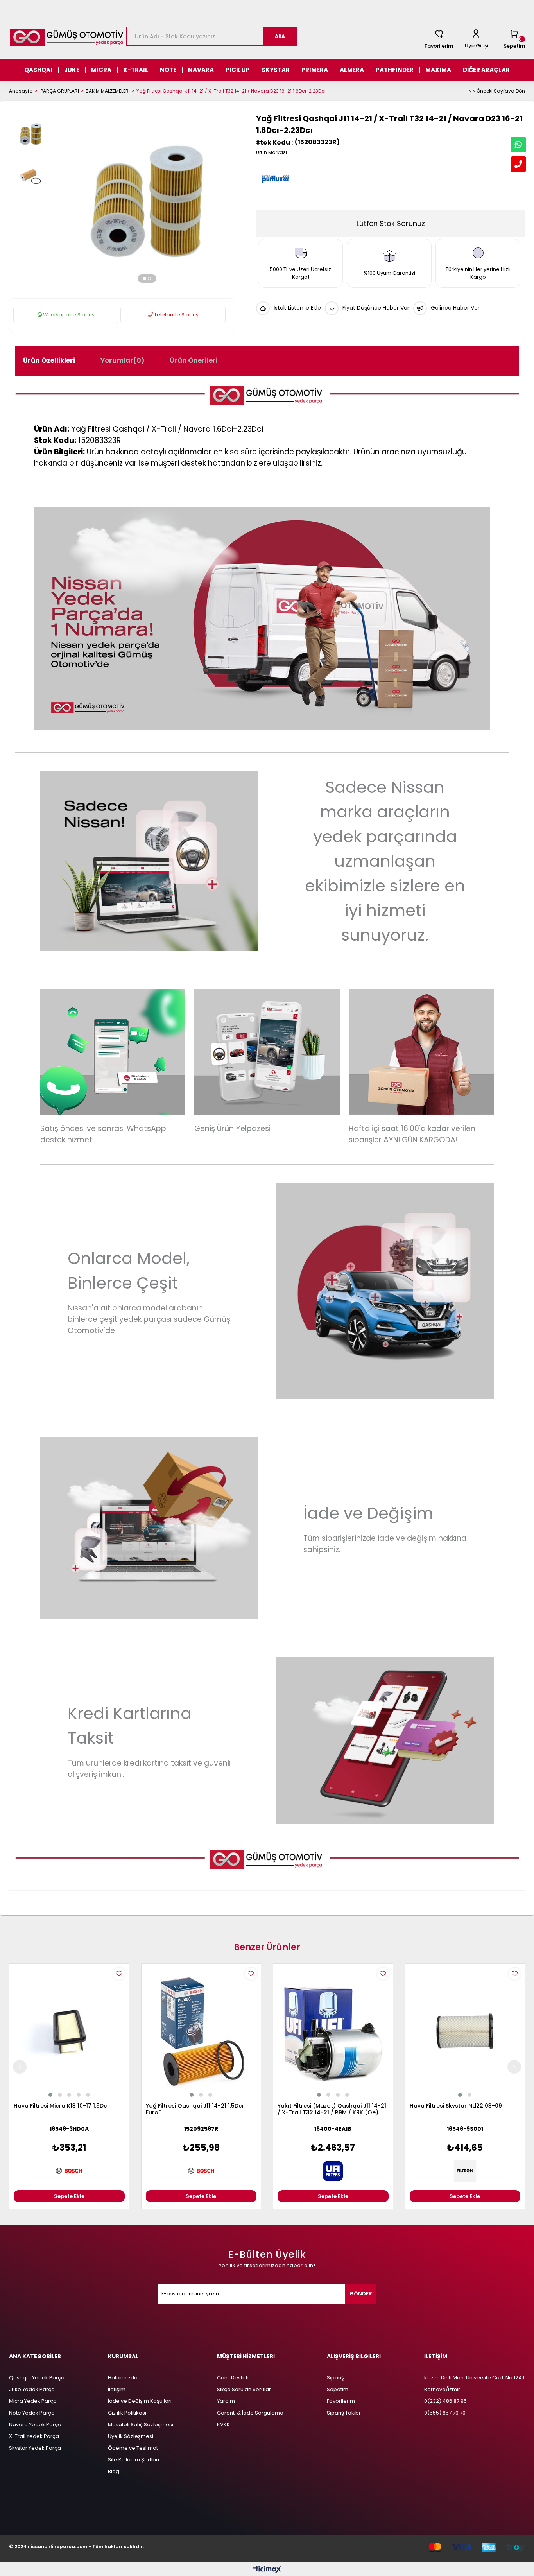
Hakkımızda (123, 2378)
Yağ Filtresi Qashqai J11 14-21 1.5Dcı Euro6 (195, 2109)
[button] (145, 278)
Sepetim (338, 2389)
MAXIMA (438, 70)
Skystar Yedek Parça (35, 2448)
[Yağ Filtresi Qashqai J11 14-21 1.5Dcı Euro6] (201, 2031)
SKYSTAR (276, 70)
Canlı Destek (233, 2378)
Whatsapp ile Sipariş (68, 315)
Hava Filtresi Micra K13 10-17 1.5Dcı (61, 2106)
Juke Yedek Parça (32, 2389)
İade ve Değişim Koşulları (140, 2401)
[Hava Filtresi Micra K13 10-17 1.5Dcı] (69, 2031)
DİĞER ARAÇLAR (486, 70)
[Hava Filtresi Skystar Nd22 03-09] (465, 2031)
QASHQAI (38, 70)
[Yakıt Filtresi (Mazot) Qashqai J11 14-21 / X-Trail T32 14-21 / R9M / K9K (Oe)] (333, 2031)
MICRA (101, 70)
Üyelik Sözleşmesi (131, 2436)
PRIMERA (315, 70)
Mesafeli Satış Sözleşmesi (141, 2425)
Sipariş (335, 2378)
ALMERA (352, 70)
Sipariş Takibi (343, 2413)
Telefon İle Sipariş (176, 315)
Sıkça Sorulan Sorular (244, 2389)
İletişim (117, 2389)
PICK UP (238, 70)
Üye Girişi (477, 46)
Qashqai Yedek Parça (37, 2378)
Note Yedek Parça (32, 2413)
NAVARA (201, 70)
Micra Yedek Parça (33, 2401)
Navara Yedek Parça (35, 2425)
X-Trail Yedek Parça (34, 2436)
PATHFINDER (395, 70)
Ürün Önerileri (194, 360)
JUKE (72, 70)
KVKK (223, 2425)
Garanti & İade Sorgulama (250, 2413)
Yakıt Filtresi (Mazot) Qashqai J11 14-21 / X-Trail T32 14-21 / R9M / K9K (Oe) (332, 2109)
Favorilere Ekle (119, 1974)
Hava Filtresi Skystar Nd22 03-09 (456, 2106)
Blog (114, 2471)
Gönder (361, 2294)
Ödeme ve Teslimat (133, 2448)
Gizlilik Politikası (127, 2413)
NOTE (168, 70)
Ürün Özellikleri (49, 360)
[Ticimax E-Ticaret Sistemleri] (267, 2570)
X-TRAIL (136, 70)
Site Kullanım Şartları (133, 2460)
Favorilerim (439, 46)
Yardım (226, 2401)
